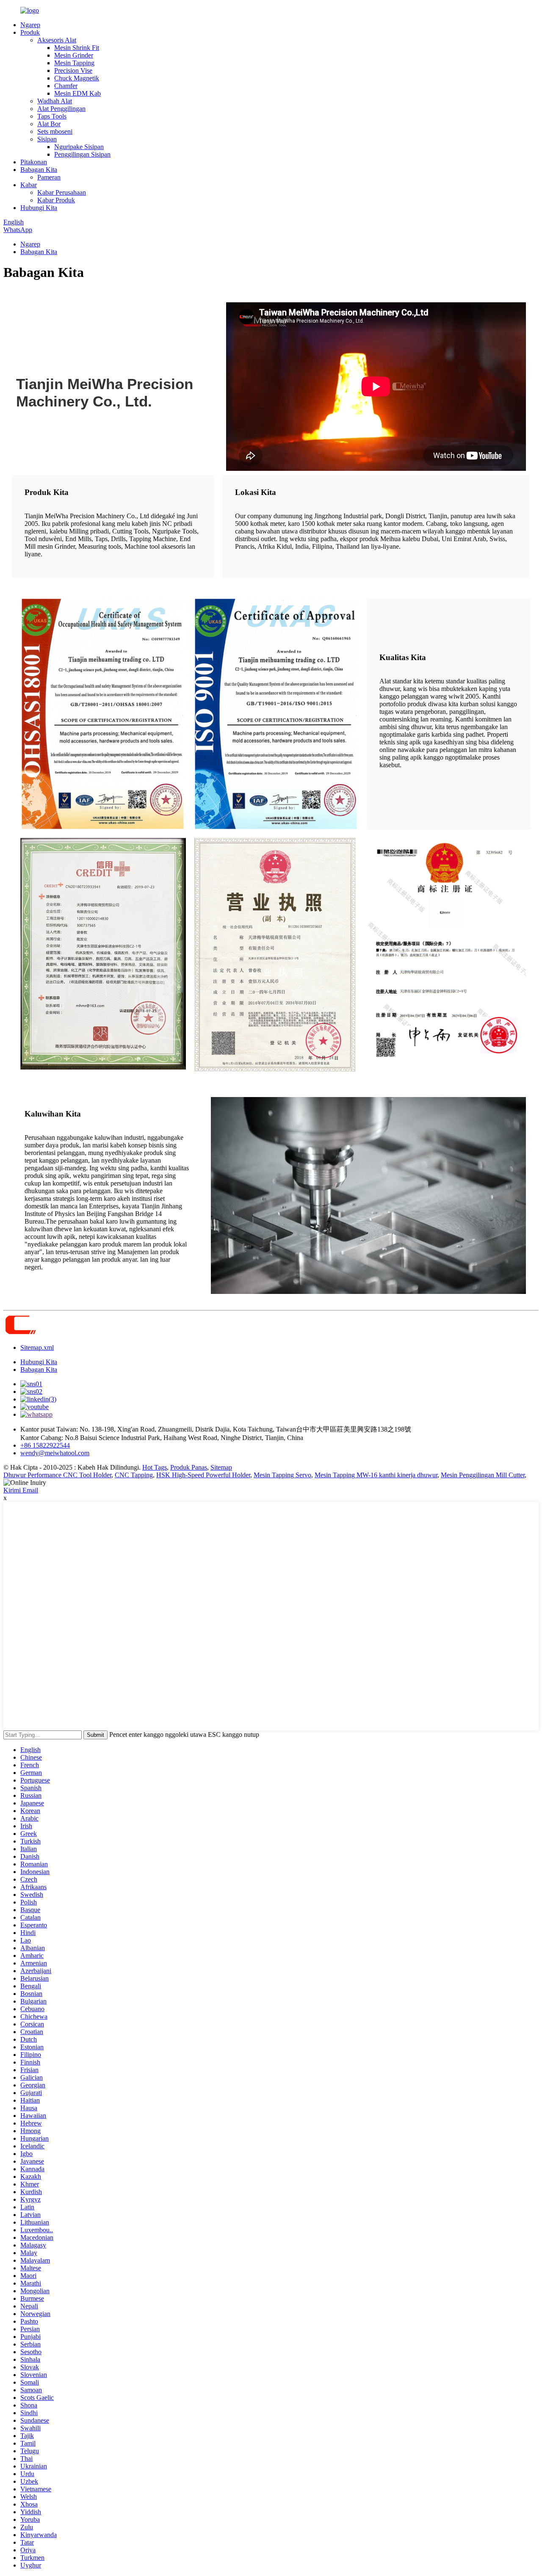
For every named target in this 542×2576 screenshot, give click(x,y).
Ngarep (30, 25)
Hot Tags (155, 1467)
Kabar (29, 185)
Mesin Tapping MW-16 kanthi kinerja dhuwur (376, 1475)
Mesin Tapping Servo (282, 1475)
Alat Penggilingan (61, 109)
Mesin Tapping (74, 63)
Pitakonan (34, 162)
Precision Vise (73, 70)
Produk (30, 32)
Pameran (49, 177)
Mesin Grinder (74, 55)
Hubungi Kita (39, 208)
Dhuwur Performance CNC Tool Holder (57, 1475)
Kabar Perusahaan (62, 192)
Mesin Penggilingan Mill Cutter (483, 1475)
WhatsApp (18, 230)
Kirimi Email (21, 1490)
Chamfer (66, 86)
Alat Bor (49, 124)
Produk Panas (189, 1467)
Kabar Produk (56, 200)
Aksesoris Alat (57, 40)
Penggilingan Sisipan (82, 154)
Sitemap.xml (37, 1347)
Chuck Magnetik (77, 78)
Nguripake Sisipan (79, 147)
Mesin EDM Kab (77, 93)
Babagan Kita (39, 170)
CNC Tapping (134, 1475)
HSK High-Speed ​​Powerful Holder (203, 1475)
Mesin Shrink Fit (77, 48)
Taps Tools (52, 116)
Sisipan (47, 139)
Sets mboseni (55, 131)
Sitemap (221, 1467)
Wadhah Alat (55, 101)
